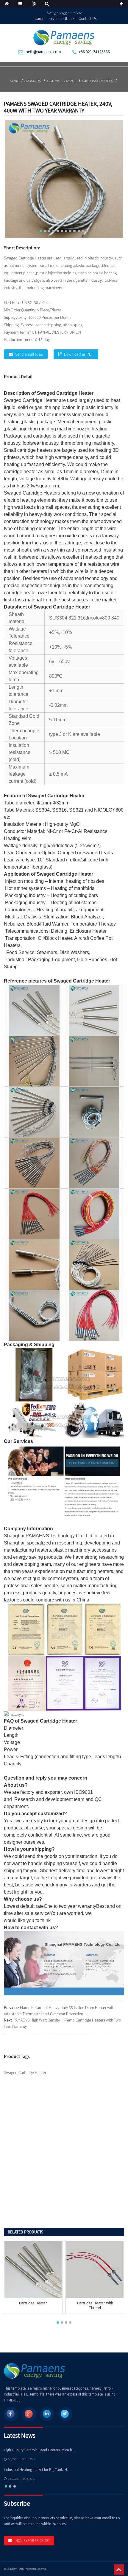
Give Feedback (62, 18)
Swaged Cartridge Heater (65, 393)
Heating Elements (61, 81)
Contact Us (88, 18)
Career (40, 18)
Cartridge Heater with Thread (95, 2306)
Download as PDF (79, 354)
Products (32, 81)
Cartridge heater (33, 2303)
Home (14, 81)
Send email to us (29, 354)
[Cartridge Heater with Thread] (95, 2270)
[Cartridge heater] (33, 2270)
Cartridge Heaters (97, 81)
